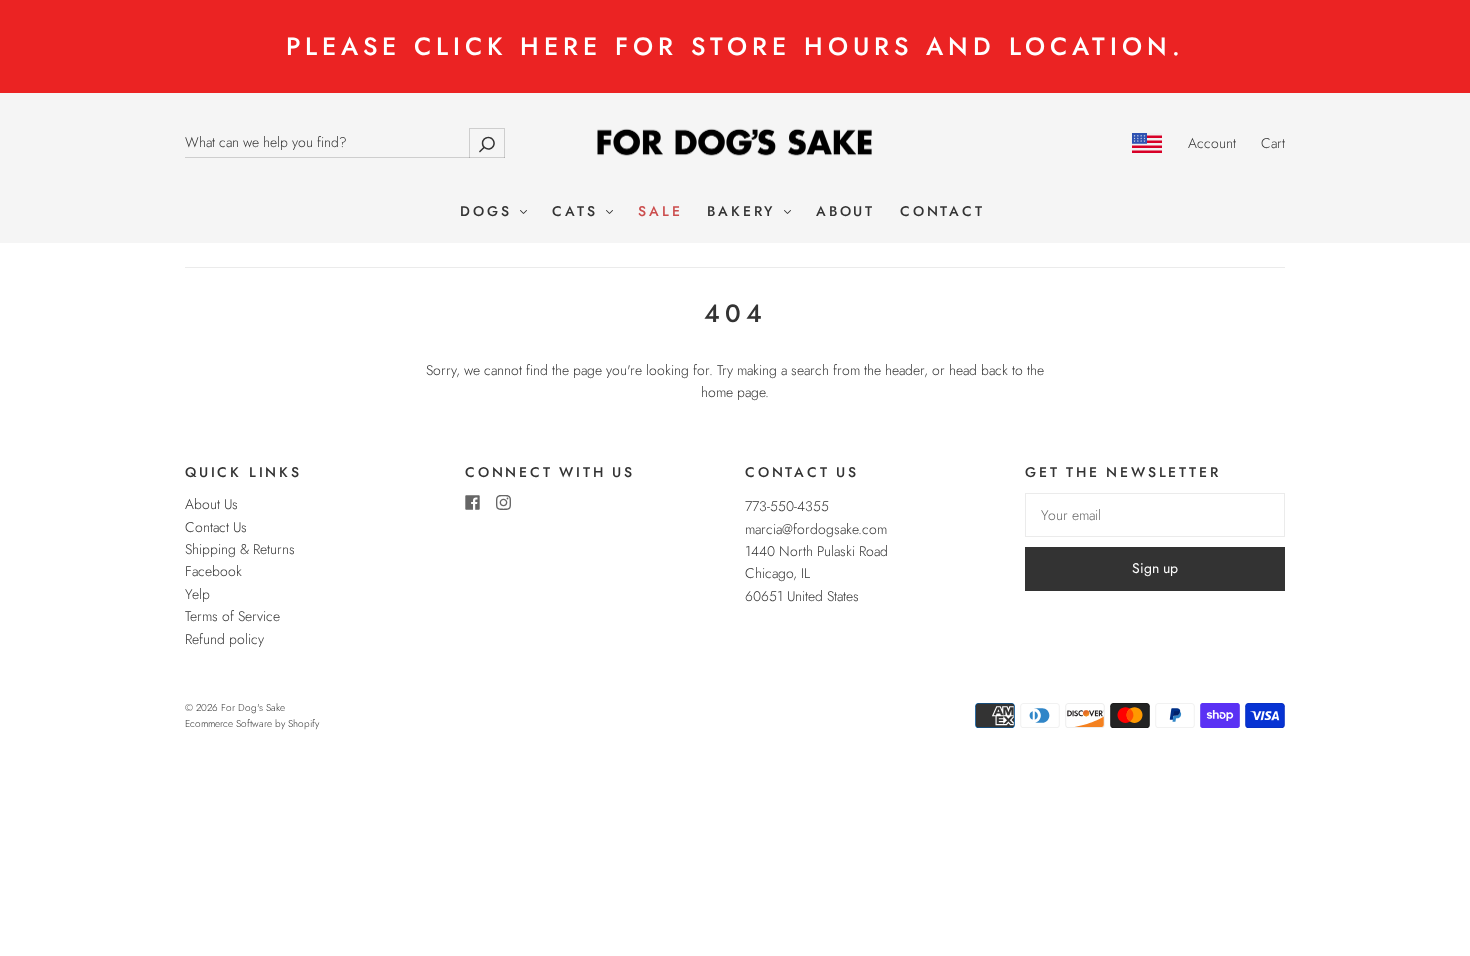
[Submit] (487, 142)
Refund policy (224, 639)
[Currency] (1147, 143)
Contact (942, 212)
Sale (660, 212)
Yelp (197, 594)
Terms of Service (232, 616)
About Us (211, 504)
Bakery (744, 212)
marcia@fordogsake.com (816, 529)
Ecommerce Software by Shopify (252, 723)
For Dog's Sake (253, 707)
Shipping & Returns (240, 549)
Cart (1273, 143)
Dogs (489, 212)
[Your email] (1155, 515)
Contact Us (216, 527)
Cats (578, 212)
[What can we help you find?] (345, 142)
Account (1212, 143)
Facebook (213, 571)
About (845, 212)
